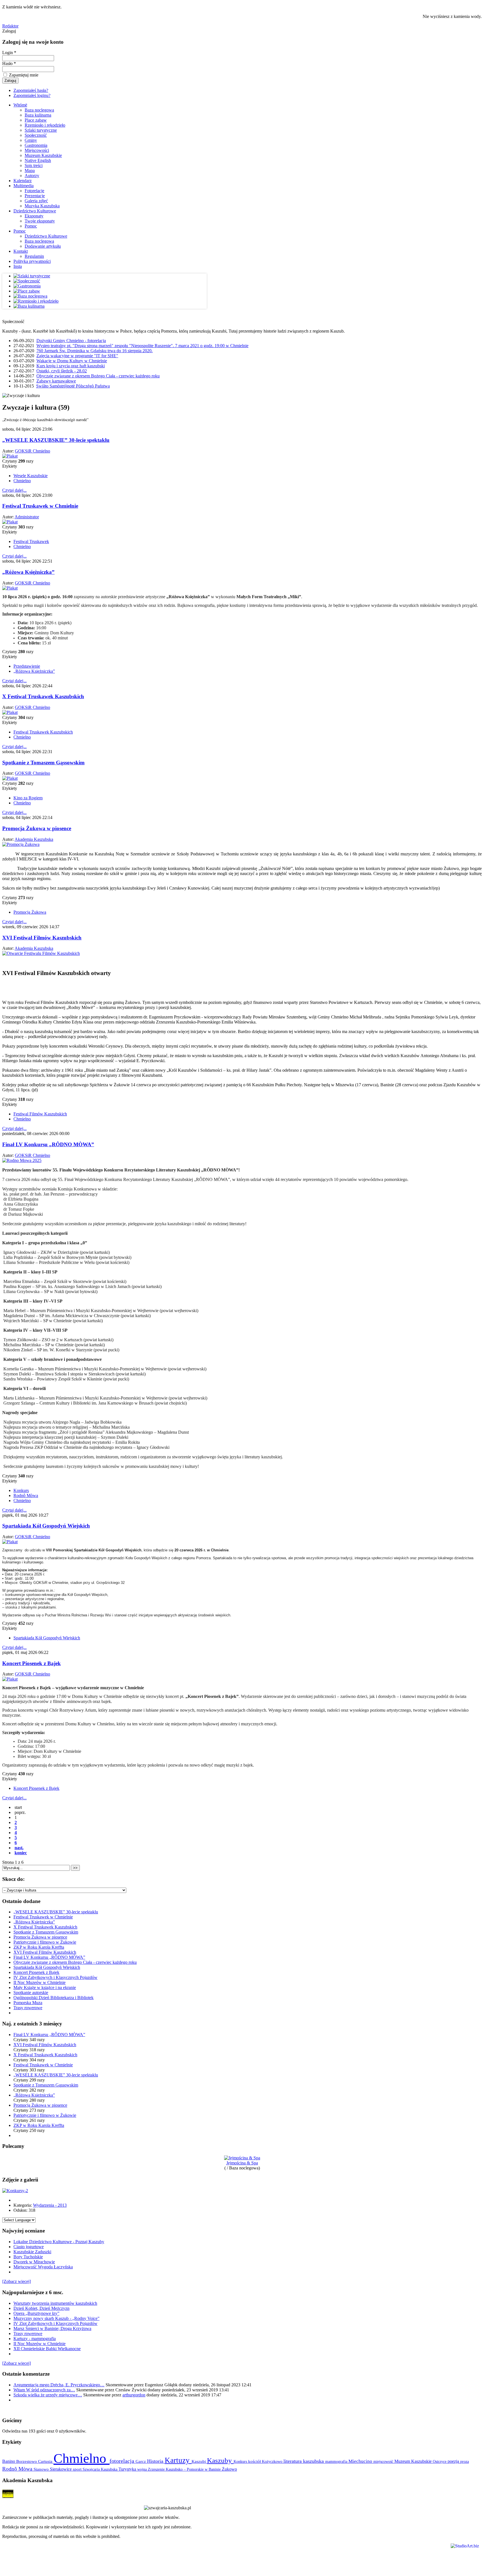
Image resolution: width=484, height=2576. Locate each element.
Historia (156, 2461)
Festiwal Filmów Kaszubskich (40, 1114)
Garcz (141, 2461)
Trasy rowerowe (28, 2008)
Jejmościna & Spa (242, 2163)
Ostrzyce (440, 2462)
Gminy (31, 140)
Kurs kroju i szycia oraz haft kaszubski (71, 366)
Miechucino (361, 2461)
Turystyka (128, 2469)
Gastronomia (36, 145)
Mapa (30, 170)
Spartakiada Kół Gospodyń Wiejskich (46, 1526)
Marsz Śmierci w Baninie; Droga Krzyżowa (52, 2328)
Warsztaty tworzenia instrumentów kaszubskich (55, 2303)
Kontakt (21, 251)
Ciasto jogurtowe (29, 2247)
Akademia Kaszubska (34, 839)
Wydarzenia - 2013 (50, 2205)
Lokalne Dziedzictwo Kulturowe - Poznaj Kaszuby (59, 2242)
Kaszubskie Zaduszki (32, 2252)
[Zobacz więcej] (17, 2281)
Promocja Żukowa (30, 912)
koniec (21, 1853)
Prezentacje (35, 196)
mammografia (337, 2462)
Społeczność (36, 135)
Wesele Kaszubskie (31, 476)
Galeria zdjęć (36, 201)
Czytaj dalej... (14, 490)
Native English (38, 160)
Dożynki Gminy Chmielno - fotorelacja (71, 341)
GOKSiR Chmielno (32, 451)
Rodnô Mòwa (26, 1495)
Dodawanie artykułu (43, 246)
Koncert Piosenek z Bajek (32, 1663)
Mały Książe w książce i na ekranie (45, 1987)
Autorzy (32, 176)
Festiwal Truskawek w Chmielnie (40, 506)
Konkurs (21, 1490)
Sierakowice (61, 2469)
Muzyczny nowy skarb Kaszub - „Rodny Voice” (56, 2318)
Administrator (27, 517)
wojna (143, 2469)
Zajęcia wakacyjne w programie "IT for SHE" (77, 356)
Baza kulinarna (38, 115)
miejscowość (384, 2461)
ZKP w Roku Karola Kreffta (39, 1947)
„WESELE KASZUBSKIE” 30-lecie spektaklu (56, 440)
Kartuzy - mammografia (35, 2339)
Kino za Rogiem (28, 798)
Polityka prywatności (32, 261)
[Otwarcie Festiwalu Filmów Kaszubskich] (41, 953)
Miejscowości (37, 150)
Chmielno (22, 481)
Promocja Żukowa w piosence (37, 828)
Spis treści (34, 165)
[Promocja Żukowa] (21, 844)
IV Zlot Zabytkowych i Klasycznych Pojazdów (55, 1977)
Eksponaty (34, 216)
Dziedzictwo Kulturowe (35, 211)
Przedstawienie (27, 666)
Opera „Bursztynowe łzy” (36, 2313)
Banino (9, 2461)
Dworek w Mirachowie (34, 2262)
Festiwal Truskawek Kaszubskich (43, 732)
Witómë (20, 105)
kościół (255, 2461)
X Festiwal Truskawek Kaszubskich (43, 696)
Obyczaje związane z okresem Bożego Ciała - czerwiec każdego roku (98, 376)
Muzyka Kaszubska (42, 206)
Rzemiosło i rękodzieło (45, 125)
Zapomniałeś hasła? (31, 90)
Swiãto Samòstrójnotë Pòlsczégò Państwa (73, 386)
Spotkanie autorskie (31, 1993)
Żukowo (229, 2469)
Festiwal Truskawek (31, 541)
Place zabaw (36, 120)
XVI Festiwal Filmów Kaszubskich (42, 938)
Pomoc (31, 226)
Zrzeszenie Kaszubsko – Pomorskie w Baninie (185, 2469)
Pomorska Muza (28, 2003)
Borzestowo (27, 2461)
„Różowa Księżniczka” (28, 572)
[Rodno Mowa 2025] (22, 1160)
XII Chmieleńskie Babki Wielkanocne (47, 2349)
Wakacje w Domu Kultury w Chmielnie (72, 361)
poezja (454, 2461)
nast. (19, 1848)
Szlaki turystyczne (41, 130)
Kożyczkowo (273, 2461)
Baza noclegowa (39, 110)
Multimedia (24, 186)
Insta (18, 266)
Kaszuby (220, 2460)
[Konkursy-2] (15, 2191)
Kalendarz (23, 181)
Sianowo (42, 2469)
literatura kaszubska (304, 2461)
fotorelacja (123, 2461)
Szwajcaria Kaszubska (101, 2469)
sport (78, 2469)
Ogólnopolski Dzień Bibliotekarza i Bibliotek (53, 1998)
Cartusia (46, 2461)
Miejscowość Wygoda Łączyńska (43, 2267)
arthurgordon (134, 2395)
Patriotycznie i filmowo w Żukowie (45, 1942)
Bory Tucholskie (28, 2257)
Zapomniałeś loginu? (32, 95)
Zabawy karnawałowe (56, 381)
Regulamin (34, 256)
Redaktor (10, 26)
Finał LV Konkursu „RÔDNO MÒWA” (48, 1144)
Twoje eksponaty (40, 221)
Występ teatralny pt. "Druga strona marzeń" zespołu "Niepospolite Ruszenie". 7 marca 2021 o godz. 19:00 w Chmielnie (142, 346)
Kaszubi (199, 2461)
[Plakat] (10, 456)
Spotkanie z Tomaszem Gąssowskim (43, 763)
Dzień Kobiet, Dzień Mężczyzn (41, 2308)
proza (465, 2461)
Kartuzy (178, 2460)
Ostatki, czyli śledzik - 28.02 (62, 371)
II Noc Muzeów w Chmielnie (39, 1982)
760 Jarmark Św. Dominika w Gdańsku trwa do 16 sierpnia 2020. (95, 351)
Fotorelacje (34, 191)
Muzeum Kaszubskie (43, 155)
